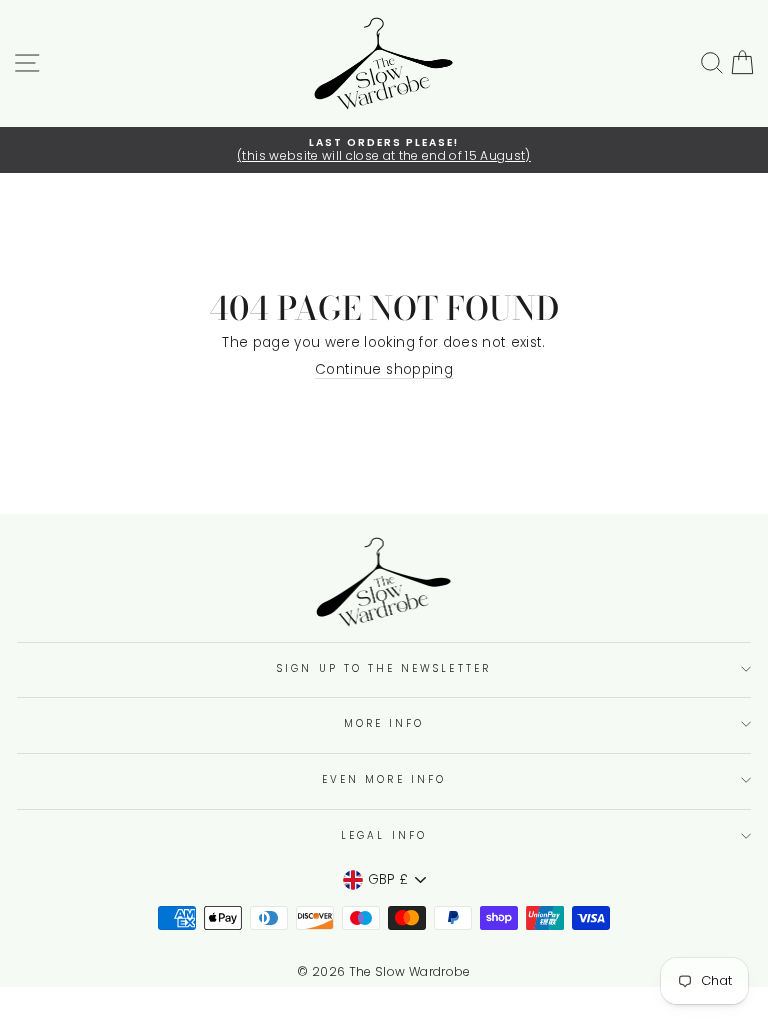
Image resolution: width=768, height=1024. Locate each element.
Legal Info (384, 835)
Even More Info (384, 779)
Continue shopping (384, 370)
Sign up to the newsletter (384, 668)
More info (384, 723)
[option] (384, 150)
